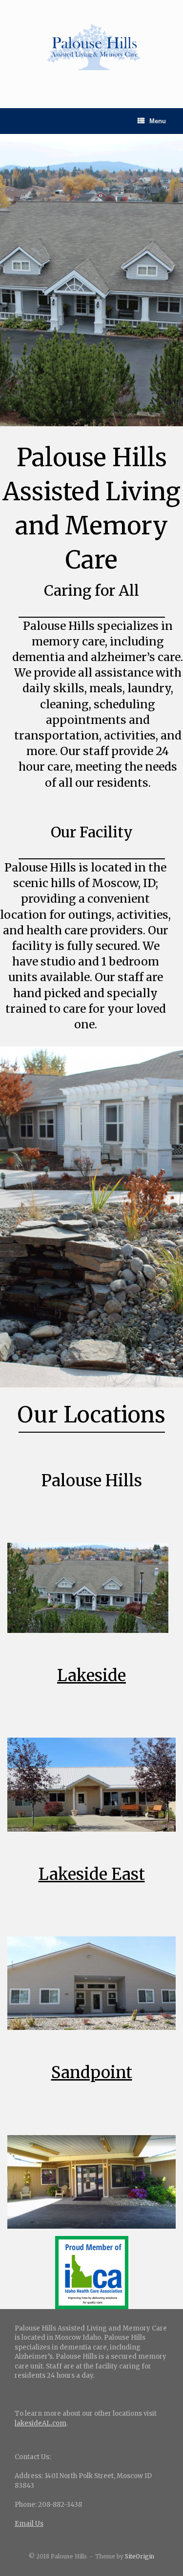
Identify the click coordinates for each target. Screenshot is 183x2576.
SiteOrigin (140, 2557)
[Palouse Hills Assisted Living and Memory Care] (91, 47)
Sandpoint (92, 2073)
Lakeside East (92, 1874)
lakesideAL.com (41, 2423)
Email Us (29, 2524)
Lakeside (91, 1676)
